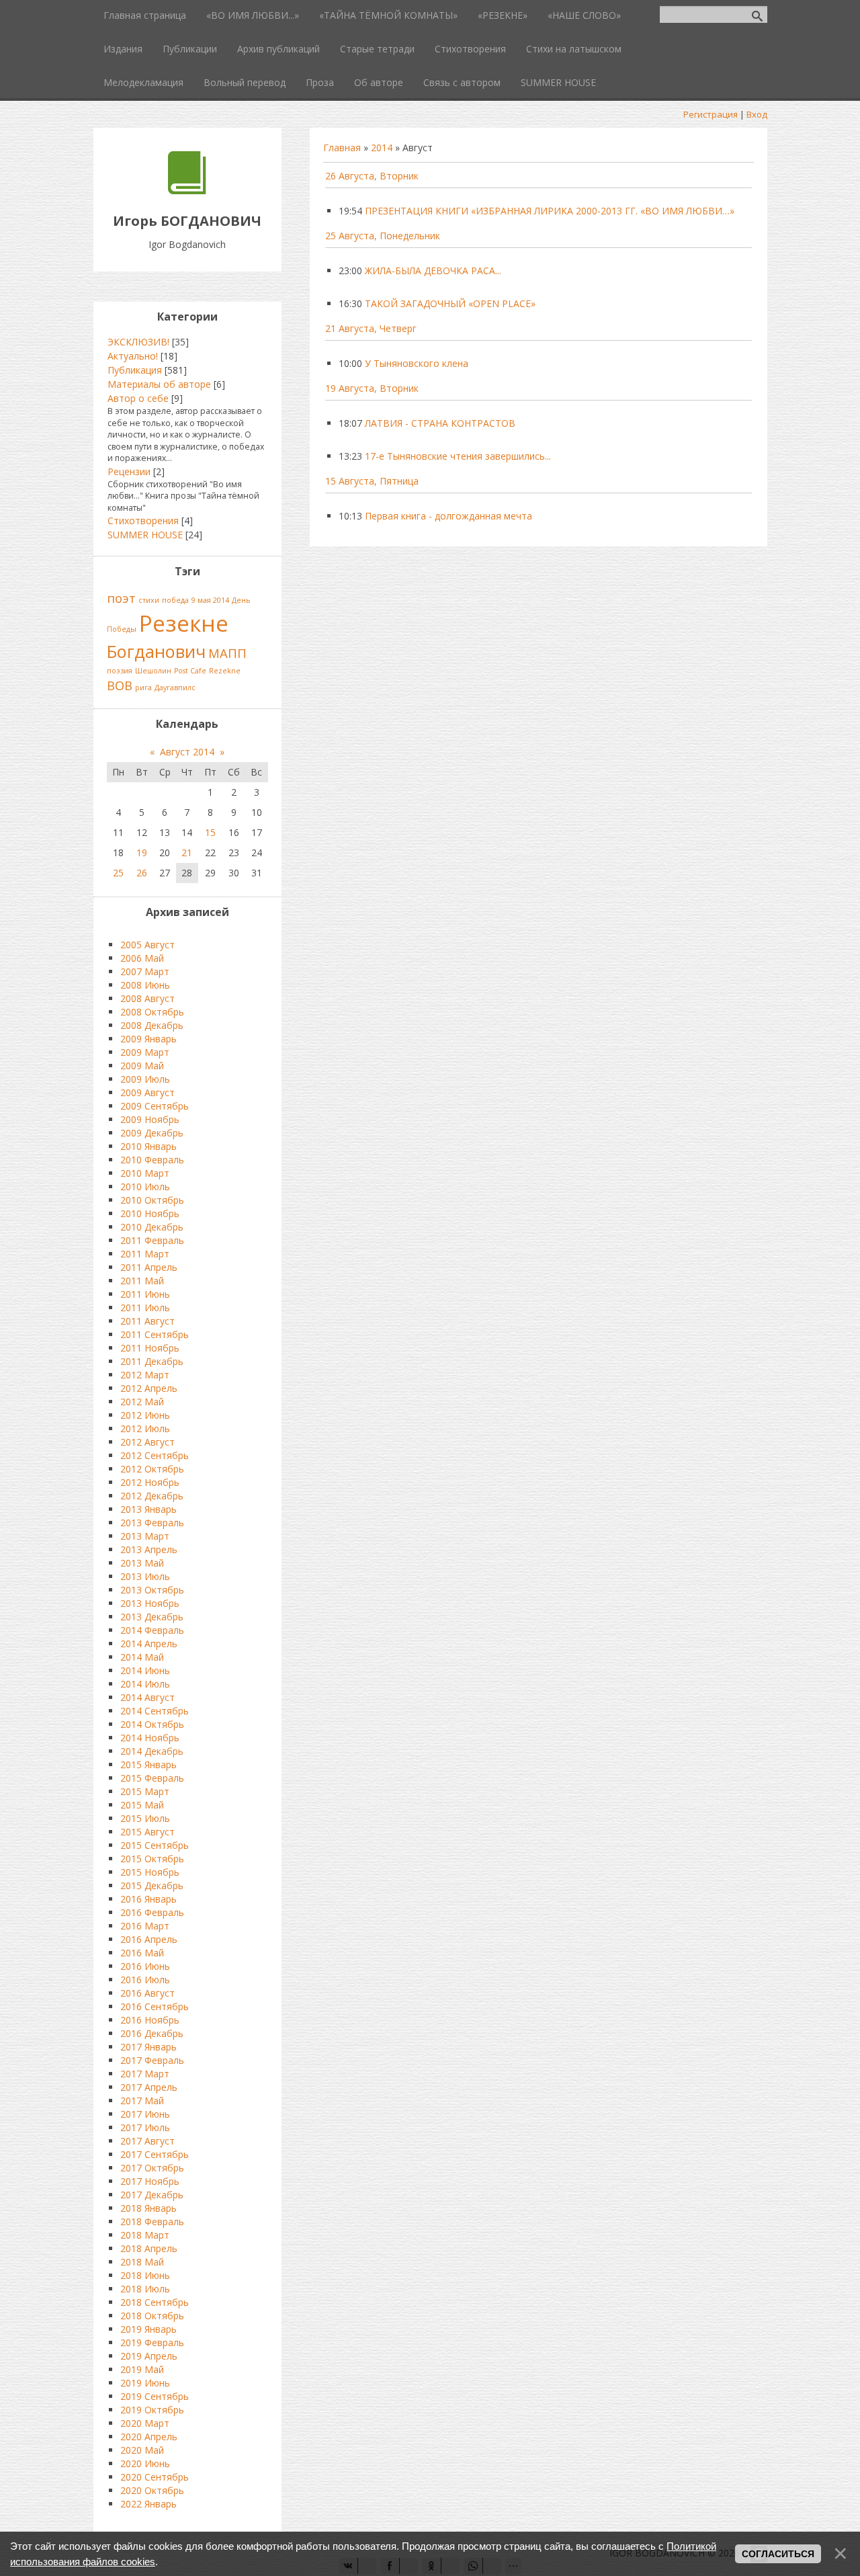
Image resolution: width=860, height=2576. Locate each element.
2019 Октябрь (152, 2410)
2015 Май (142, 1805)
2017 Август (147, 2141)
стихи (149, 600)
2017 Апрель (149, 2087)
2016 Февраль (152, 1912)
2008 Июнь (145, 985)
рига (143, 688)
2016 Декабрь (152, 2033)
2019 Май (142, 2369)
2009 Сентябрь (155, 1106)
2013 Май (142, 1563)
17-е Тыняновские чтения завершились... (458, 456)
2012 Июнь (145, 1415)
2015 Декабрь (152, 1885)
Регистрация (711, 114)
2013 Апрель (149, 1549)
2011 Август (147, 1321)
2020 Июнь (145, 2463)
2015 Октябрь (152, 1859)
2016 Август (147, 1993)
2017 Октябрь (152, 2168)
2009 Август (147, 1092)
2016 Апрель (149, 1939)
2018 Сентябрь (155, 2302)
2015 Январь (148, 1764)
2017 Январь (148, 2047)
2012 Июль (145, 1428)
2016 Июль (145, 1980)
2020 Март (145, 2423)
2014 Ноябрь (150, 1738)
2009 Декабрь (152, 1133)
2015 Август (147, 1832)
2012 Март (145, 1375)
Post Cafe (190, 671)
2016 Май (142, 1953)
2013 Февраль (152, 1523)
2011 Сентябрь (155, 1334)
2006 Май (142, 958)
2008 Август (147, 998)
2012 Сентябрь (155, 1455)
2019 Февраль (152, 2342)
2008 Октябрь (152, 1012)
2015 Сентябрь (155, 1845)
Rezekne (225, 671)
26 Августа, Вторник (372, 176)
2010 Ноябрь (150, 1213)
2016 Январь (148, 1899)
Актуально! (133, 356)
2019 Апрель (149, 2356)
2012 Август (147, 1442)
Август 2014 (187, 752)
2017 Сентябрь (155, 2154)
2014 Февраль (152, 1630)
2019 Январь (148, 2329)
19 (142, 853)
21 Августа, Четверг (371, 328)
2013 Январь (148, 1509)
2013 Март (145, 1536)
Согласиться (778, 2554)
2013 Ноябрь (150, 1603)
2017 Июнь (145, 2114)
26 (142, 873)
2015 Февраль (152, 1778)
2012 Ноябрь (150, 1482)
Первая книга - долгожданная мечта (448, 516)
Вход (757, 114)
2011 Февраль (152, 1240)
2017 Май (142, 2101)
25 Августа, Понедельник (383, 236)
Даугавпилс (175, 688)
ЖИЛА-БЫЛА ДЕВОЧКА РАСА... (433, 271)
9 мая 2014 (210, 600)
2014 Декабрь (152, 1751)
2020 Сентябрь (155, 2477)
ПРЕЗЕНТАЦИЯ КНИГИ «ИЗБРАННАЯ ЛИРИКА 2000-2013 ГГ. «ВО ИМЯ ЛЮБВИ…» (550, 211)
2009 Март (145, 1052)
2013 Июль (145, 1576)
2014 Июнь (145, 1670)
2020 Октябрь (152, 2490)
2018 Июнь (145, 2275)
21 (187, 853)
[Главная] (187, 191)
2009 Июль (145, 1079)
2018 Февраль (152, 2221)
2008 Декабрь (152, 1025)
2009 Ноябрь (150, 1119)
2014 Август (147, 1697)
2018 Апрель (149, 2248)
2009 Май (142, 1066)
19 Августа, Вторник (372, 388)
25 (118, 873)
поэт (121, 598)
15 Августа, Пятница (372, 481)
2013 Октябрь (152, 1590)
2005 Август (147, 945)
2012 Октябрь (152, 1469)
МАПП (227, 653)
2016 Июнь (145, 1966)
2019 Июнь (145, 2383)
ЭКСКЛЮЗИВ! (138, 342)
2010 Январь (148, 1146)
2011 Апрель (149, 1267)
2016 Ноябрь (150, 2020)
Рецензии (129, 471)
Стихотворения (143, 521)
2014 (382, 148)
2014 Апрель (149, 1644)
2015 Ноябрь (150, 1872)
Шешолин (153, 671)
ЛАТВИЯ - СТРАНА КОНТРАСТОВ (440, 423)
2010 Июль (145, 1187)
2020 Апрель (149, 2437)
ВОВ (120, 685)
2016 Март (145, 1926)
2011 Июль (145, 1307)
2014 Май (142, 1657)
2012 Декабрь (152, 1496)
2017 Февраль (152, 2060)
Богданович (156, 651)
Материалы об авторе (159, 384)
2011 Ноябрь (150, 1348)
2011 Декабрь (152, 1361)
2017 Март (145, 2074)
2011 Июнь (145, 1294)
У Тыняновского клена (417, 363)
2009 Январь (148, 1039)
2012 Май (142, 1402)
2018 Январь (148, 2208)
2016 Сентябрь (155, 2006)
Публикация (135, 370)
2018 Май (142, 2262)
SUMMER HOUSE (145, 535)
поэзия (120, 671)
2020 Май (142, 2450)
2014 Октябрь (152, 1724)
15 (210, 832)
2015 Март (145, 1791)
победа (175, 600)
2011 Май (142, 1281)
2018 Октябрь (152, 2316)
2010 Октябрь (152, 1200)
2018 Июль (145, 2289)
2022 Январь (148, 2504)
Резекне (184, 623)
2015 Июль (145, 1818)
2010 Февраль (152, 1160)
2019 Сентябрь (155, 2396)
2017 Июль (145, 2127)
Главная (342, 148)
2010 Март (145, 1173)
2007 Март (145, 971)
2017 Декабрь (152, 2195)
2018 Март (145, 2235)
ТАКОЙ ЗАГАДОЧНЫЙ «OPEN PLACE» (450, 303)
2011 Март (145, 1254)
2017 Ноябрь (150, 2181)
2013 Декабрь (152, 1617)
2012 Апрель (149, 1388)
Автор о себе (138, 398)
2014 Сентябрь (155, 1711)
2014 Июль (145, 1684)
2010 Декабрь (152, 1227)
